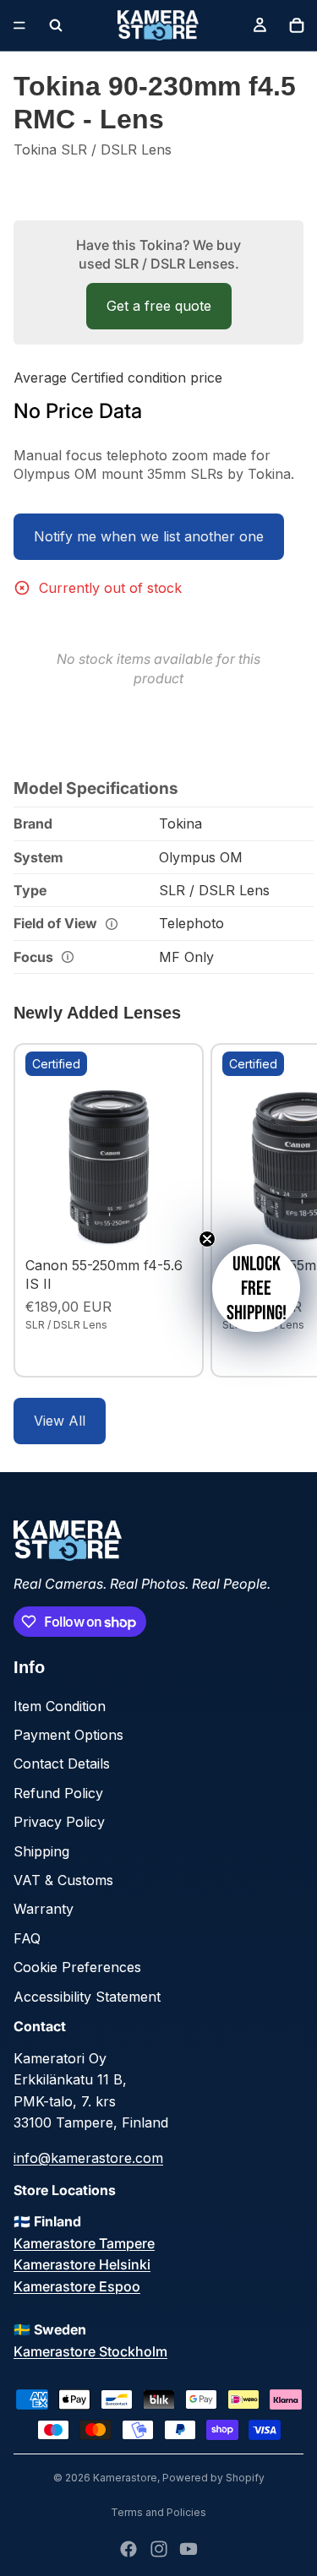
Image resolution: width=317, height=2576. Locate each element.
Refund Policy (58, 1793)
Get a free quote (159, 306)
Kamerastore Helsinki (82, 2264)
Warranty (44, 1909)
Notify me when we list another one (149, 536)
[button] (256, 1288)
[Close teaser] (207, 1239)
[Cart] (297, 25)
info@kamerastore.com (88, 2158)
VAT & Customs (63, 1880)
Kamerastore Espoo (77, 2286)
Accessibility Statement (87, 1997)
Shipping (41, 1851)
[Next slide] (285, 1210)
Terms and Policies (158, 2512)
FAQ (27, 1938)
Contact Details (62, 1764)
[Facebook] (128, 2549)
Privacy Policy (59, 1822)
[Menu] (19, 25)
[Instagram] (159, 2549)
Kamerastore (125, 2478)
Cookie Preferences (77, 1967)
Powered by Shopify (213, 2478)
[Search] (56, 25)
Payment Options (68, 1735)
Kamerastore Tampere (84, 2243)
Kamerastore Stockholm (90, 2351)
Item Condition (60, 1706)
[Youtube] (189, 2549)
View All (60, 1421)
